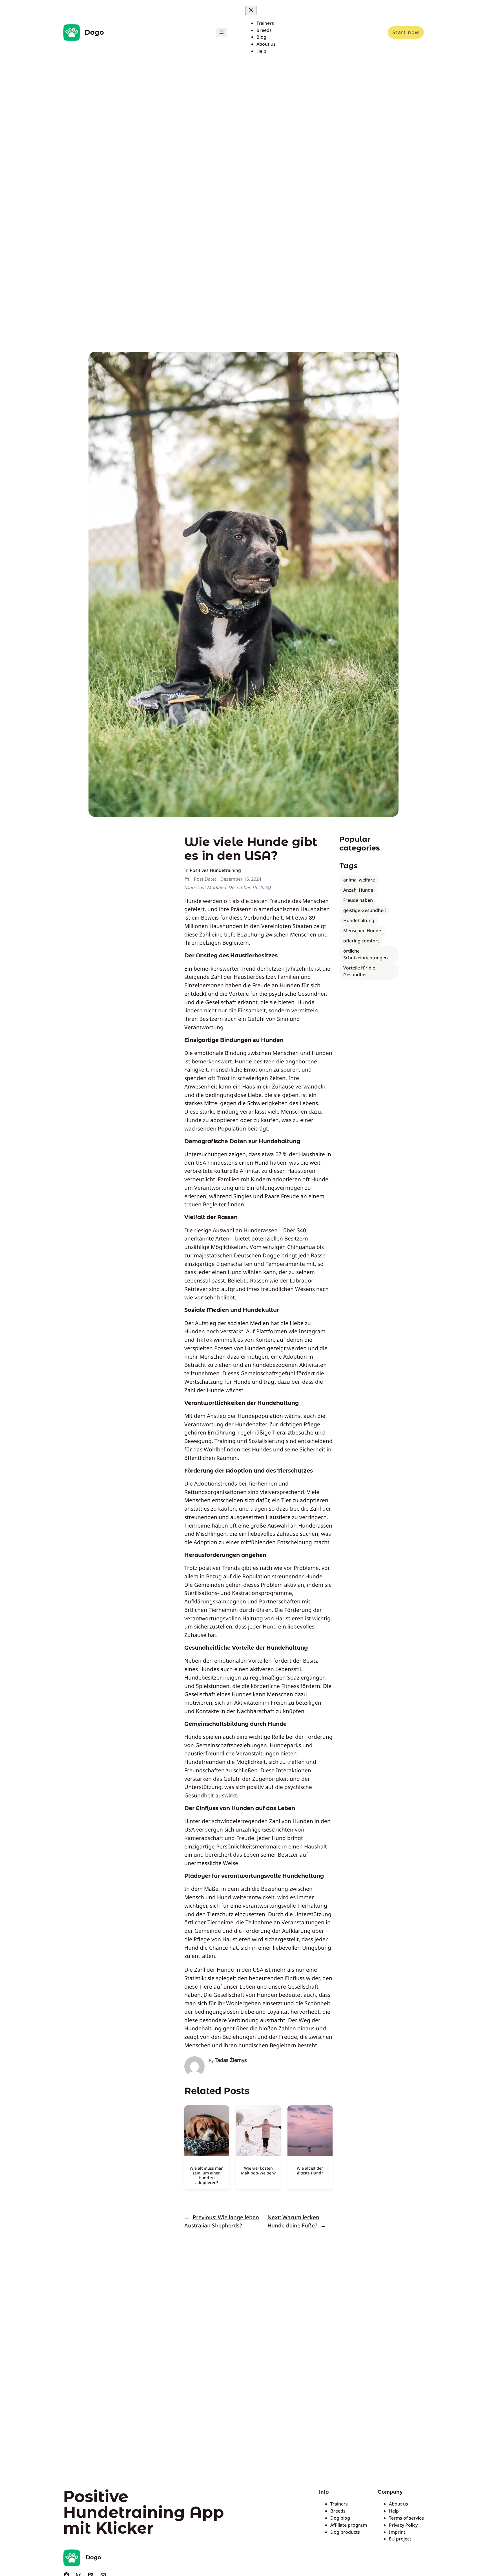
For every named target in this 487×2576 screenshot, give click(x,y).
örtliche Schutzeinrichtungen (366, 954)
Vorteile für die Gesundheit (359, 971)
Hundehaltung (359, 920)
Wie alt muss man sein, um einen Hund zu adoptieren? (207, 2175)
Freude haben (358, 900)
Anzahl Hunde (358, 890)
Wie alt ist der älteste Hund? (310, 2170)
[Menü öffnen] (222, 32)
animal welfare (359, 880)
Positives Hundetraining (215, 870)
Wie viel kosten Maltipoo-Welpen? (258, 2170)
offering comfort (361, 941)
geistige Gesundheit (365, 910)
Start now (406, 32)
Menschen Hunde (362, 931)
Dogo (94, 32)
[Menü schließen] (251, 10)
